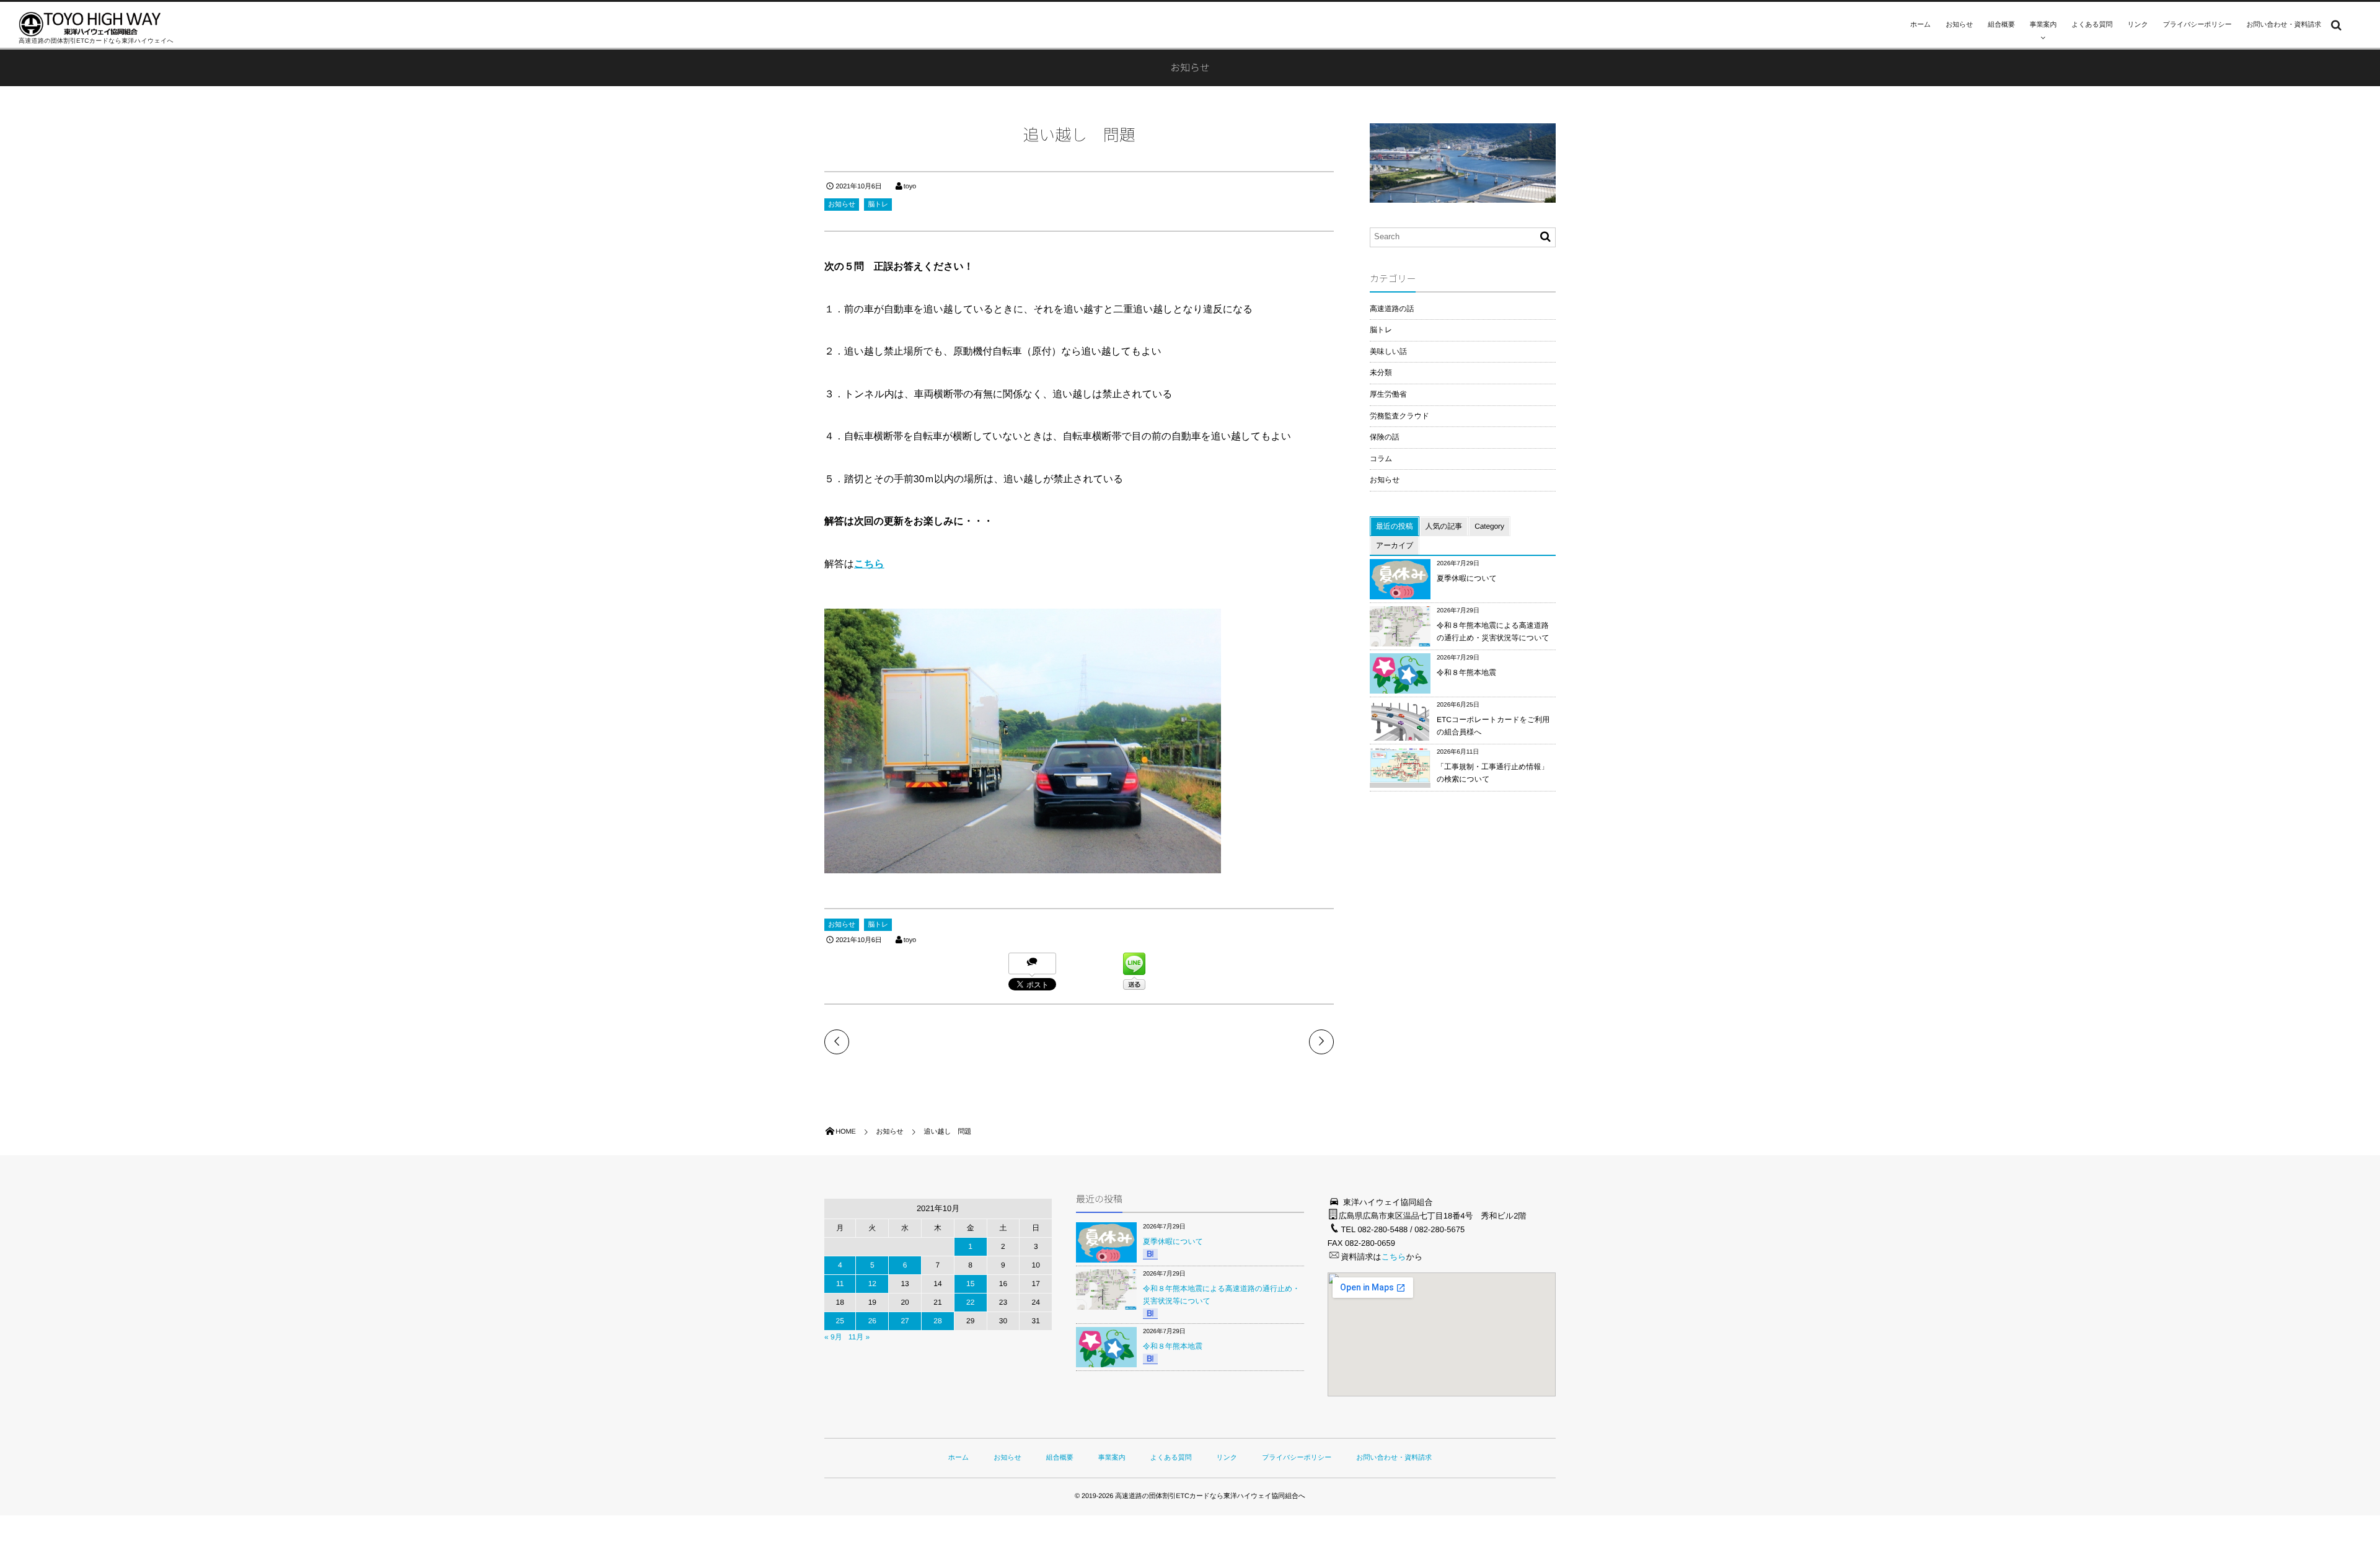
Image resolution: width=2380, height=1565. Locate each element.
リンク (2137, 25)
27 (905, 1321)
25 (840, 1321)
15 (970, 1284)
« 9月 (833, 1337)
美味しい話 (1388, 351)
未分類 (1381, 373)
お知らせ (1959, 25)
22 (970, 1302)
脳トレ (878, 205)
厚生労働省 (1388, 394)
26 (872, 1321)
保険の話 (1385, 437)
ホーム (1920, 25)
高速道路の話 (1392, 309)
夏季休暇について (1467, 578)
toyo (910, 187)
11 (840, 1284)
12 (872, 1284)
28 (937, 1321)
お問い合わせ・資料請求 (2284, 25)
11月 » (859, 1337)
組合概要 (2001, 25)
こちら (869, 564)
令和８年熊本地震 (1466, 672)
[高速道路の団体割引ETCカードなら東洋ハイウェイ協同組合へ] (90, 24)
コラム (1381, 459)
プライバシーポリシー (2197, 25)
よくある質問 (2092, 25)
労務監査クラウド (1399, 416)
